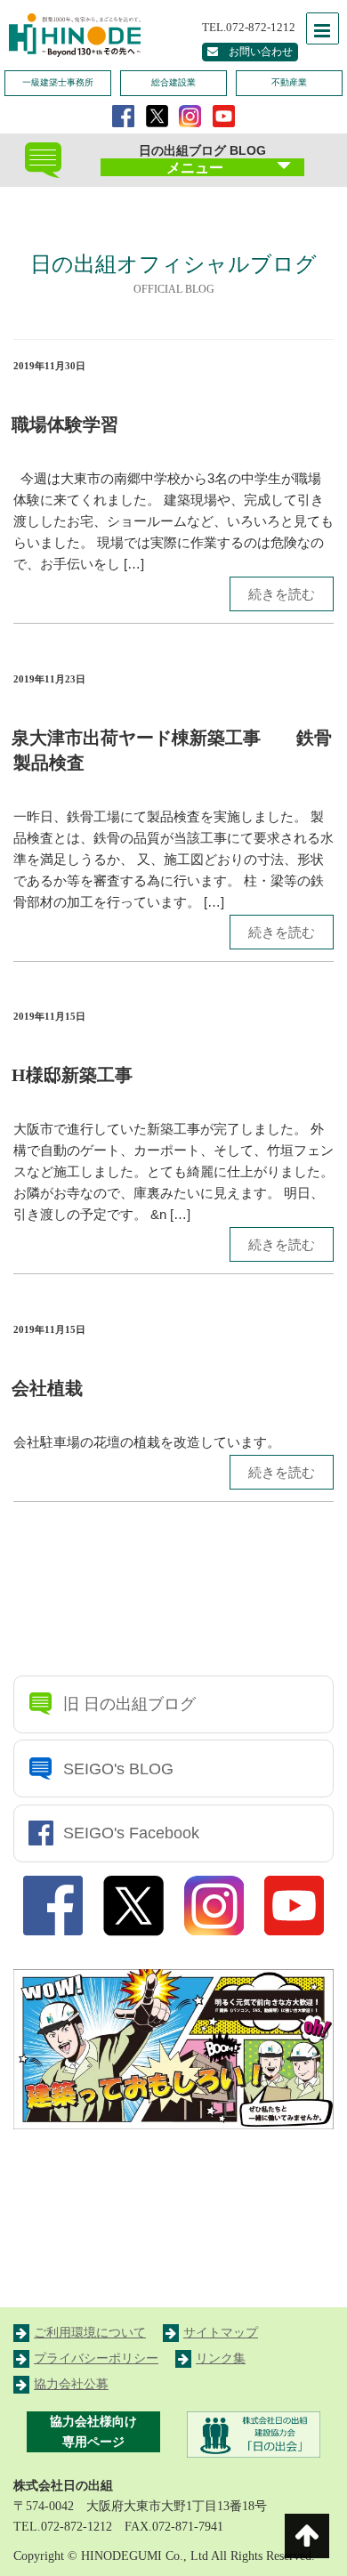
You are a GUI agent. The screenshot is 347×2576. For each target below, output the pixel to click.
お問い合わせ (255, 52)
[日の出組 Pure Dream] (71, 33)
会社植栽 (47, 1388)
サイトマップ (221, 2333)
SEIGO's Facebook (131, 1833)
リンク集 (221, 2358)
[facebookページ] (123, 115)
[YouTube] (224, 115)
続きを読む (282, 594)
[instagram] (190, 115)
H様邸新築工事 (72, 1075)
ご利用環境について (90, 2333)
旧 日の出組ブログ (129, 1704)
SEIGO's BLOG (118, 1769)
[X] (157, 115)
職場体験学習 (65, 424)
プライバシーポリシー (96, 2358)
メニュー (195, 168)
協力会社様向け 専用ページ (93, 2432)
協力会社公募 (71, 2384)
